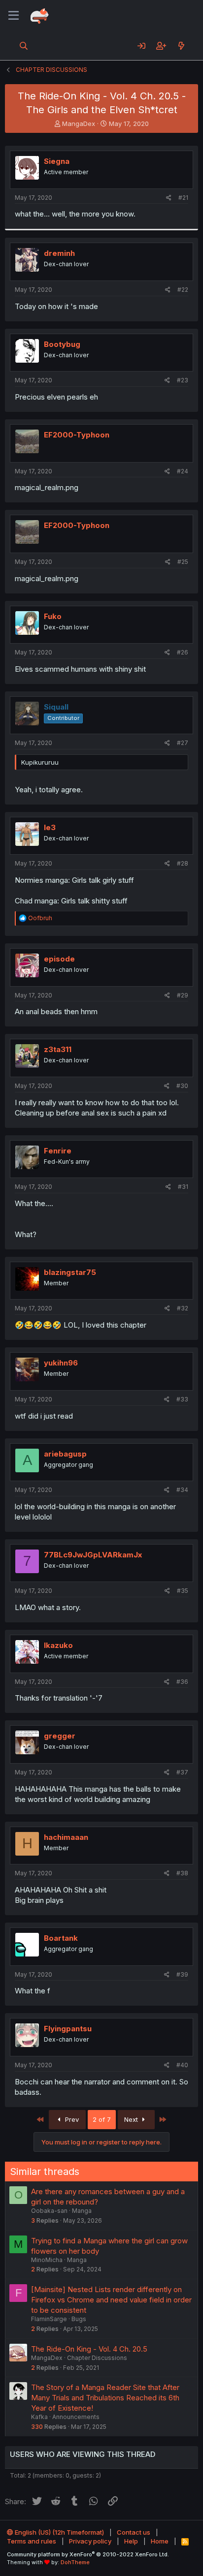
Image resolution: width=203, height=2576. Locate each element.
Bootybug (62, 344)
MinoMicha (47, 2260)
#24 (183, 471)
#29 (183, 995)
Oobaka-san (49, 2211)
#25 (183, 562)
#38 (182, 1873)
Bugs (79, 2319)
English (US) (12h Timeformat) (59, 2532)
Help (131, 2541)
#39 (182, 1974)
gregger (60, 1736)
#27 (183, 743)
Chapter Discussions (97, 2358)
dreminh (59, 253)
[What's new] (181, 46)
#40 (182, 2065)
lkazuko (58, 1645)
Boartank (61, 1938)
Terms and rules (32, 2541)
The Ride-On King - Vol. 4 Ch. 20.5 (89, 2349)
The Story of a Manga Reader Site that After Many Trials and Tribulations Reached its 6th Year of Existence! (105, 2398)
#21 (183, 198)
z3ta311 (58, 1049)
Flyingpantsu (68, 2029)
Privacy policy (90, 2541)
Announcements (76, 2417)
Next (132, 2119)
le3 (50, 827)
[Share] (169, 198)
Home (160, 2541)
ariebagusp (65, 1454)
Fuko (53, 616)
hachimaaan (66, 1837)
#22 (183, 290)
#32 (183, 1308)
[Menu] (14, 16)
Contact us (134, 2532)
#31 (183, 1187)
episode (59, 959)
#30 (182, 1086)
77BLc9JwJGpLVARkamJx (93, 1555)
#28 (183, 863)
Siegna (57, 161)
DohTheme (75, 2562)
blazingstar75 (70, 1272)
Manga (82, 2211)
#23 (183, 380)
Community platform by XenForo (88, 2554)
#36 (182, 1682)
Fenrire (58, 1151)
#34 (182, 1490)
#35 (183, 1591)
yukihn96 (61, 1363)
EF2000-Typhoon (77, 435)
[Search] (24, 46)
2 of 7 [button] (102, 2119)
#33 (182, 1399)
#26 (183, 652)
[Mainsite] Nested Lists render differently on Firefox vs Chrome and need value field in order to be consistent (111, 2300)
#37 (182, 1772)
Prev (71, 2119)
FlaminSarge (49, 2319)
